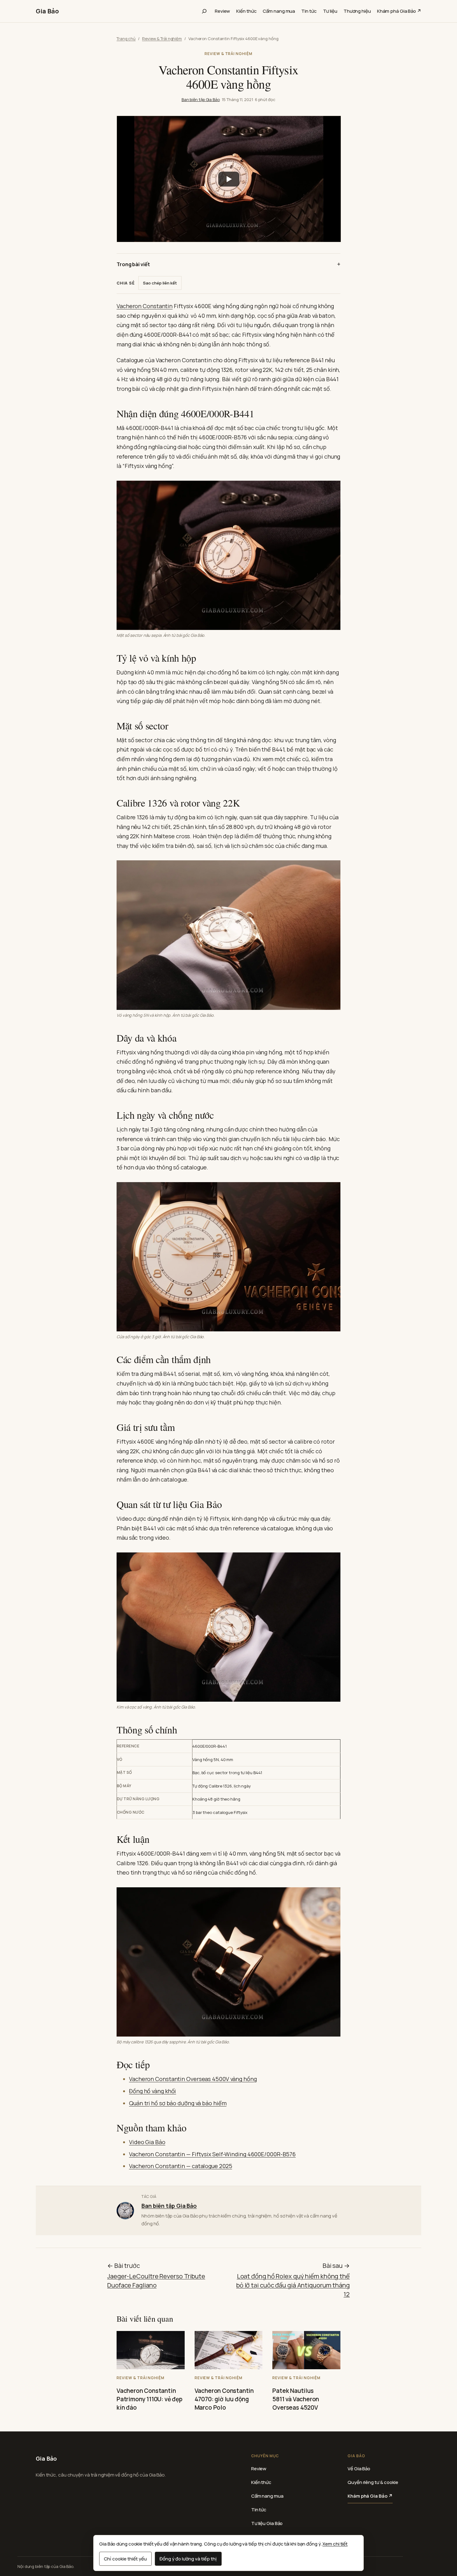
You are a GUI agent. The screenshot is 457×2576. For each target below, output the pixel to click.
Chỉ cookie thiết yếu (125, 2559)
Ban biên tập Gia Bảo (201, 99)
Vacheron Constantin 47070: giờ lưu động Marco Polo (224, 2399)
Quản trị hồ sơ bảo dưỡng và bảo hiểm (178, 2103)
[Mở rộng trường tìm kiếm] (204, 11)
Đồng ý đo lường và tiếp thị (188, 2559)
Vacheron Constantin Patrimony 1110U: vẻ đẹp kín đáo (150, 2399)
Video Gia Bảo (147, 2142)
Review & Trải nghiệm (162, 39)
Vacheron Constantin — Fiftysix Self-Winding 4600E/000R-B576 (212, 2154)
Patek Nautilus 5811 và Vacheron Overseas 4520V (296, 2399)
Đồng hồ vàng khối (152, 2091)
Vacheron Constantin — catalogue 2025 (180, 2166)
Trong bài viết (133, 264)
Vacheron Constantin (145, 306)
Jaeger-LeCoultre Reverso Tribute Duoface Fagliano (156, 2281)
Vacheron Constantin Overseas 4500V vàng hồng (193, 2079)
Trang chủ (126, 39)
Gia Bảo (47, 11)
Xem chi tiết (335, 2544)
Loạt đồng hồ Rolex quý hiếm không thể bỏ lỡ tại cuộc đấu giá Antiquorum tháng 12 (293, 2285)
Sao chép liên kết (160, 283)
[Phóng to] (329, 493)
